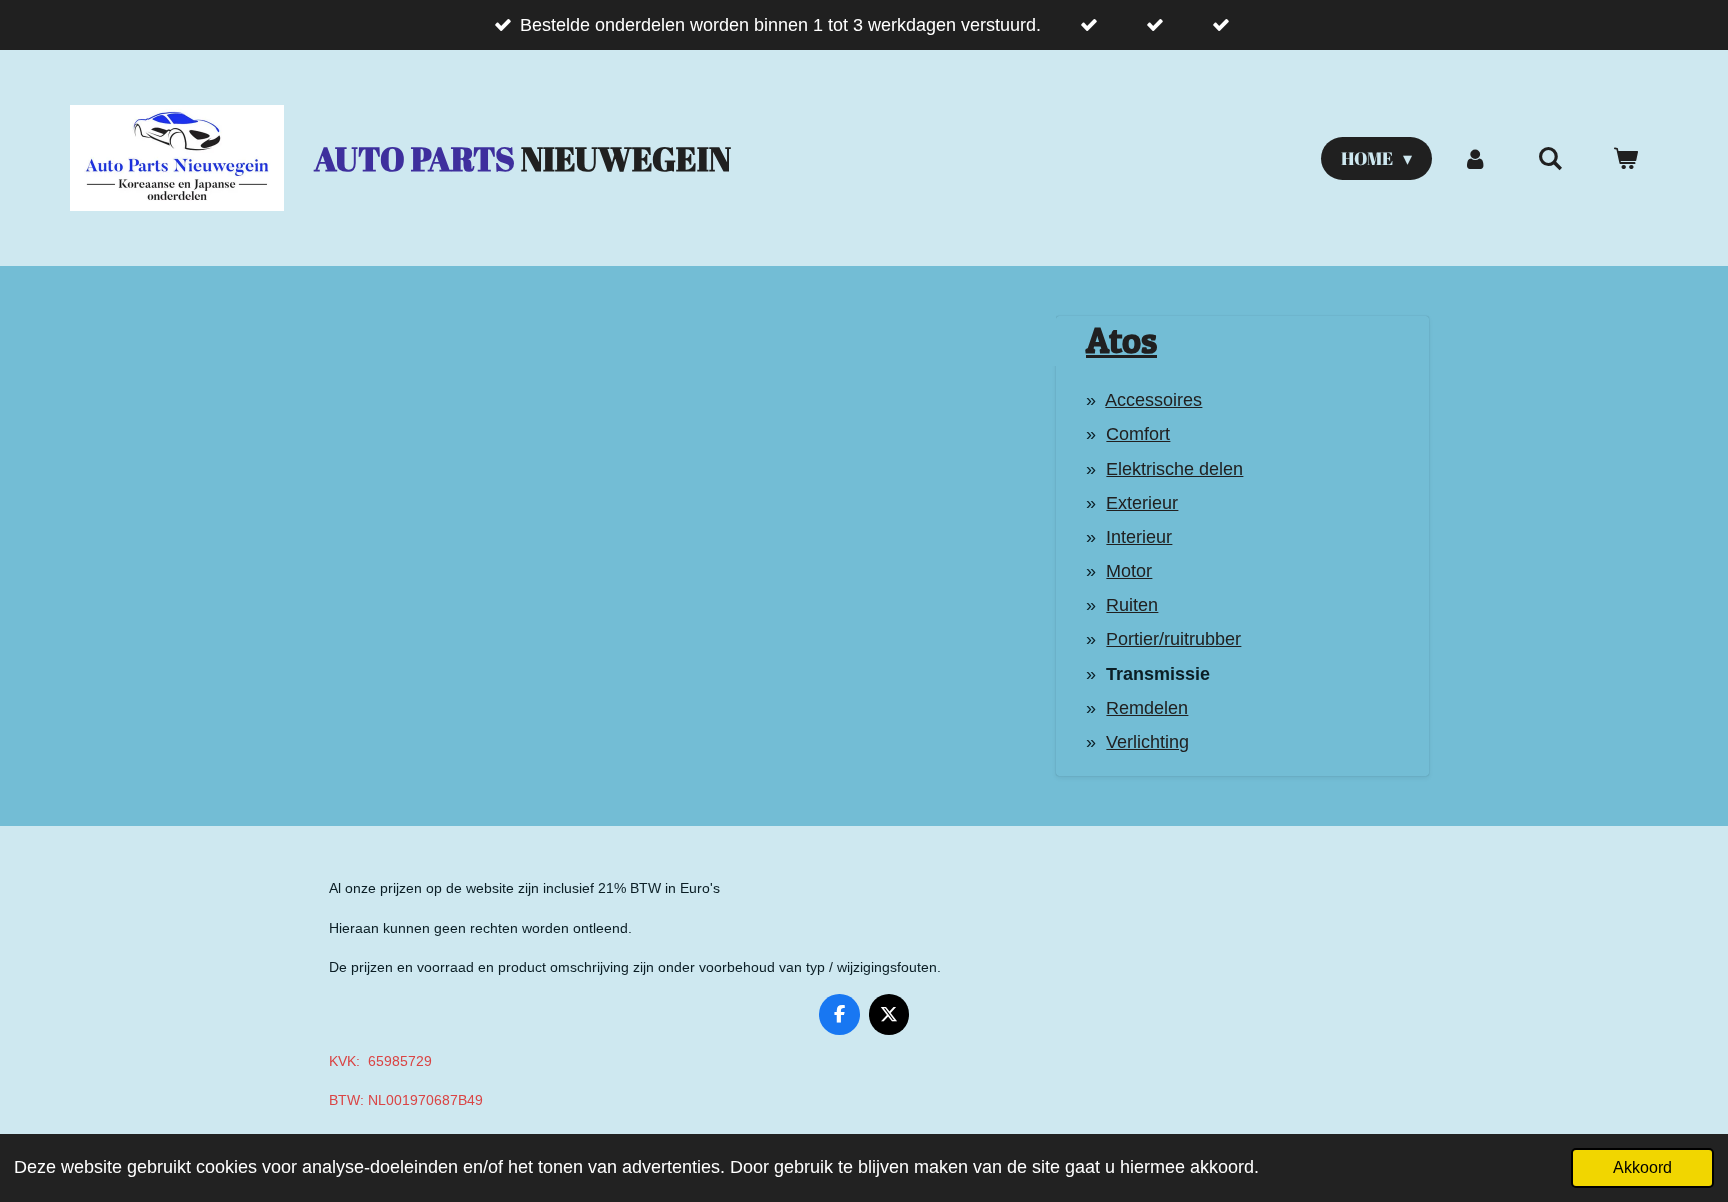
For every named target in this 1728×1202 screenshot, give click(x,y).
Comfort (1138, 434)
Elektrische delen (1174, 469)
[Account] (1474, 158)
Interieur (1139, 537)
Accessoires (1153, 400)
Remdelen (1147, 708)
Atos (1121, 340)
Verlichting (1147, 742)
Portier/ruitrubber (1173, 639)
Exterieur (1142, 503)
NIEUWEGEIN (522, 158)
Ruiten (1132, 605)
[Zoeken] (1550, 158)
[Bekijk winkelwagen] (1625, 158)
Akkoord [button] (1642, 1167)
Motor (1129, 571)
